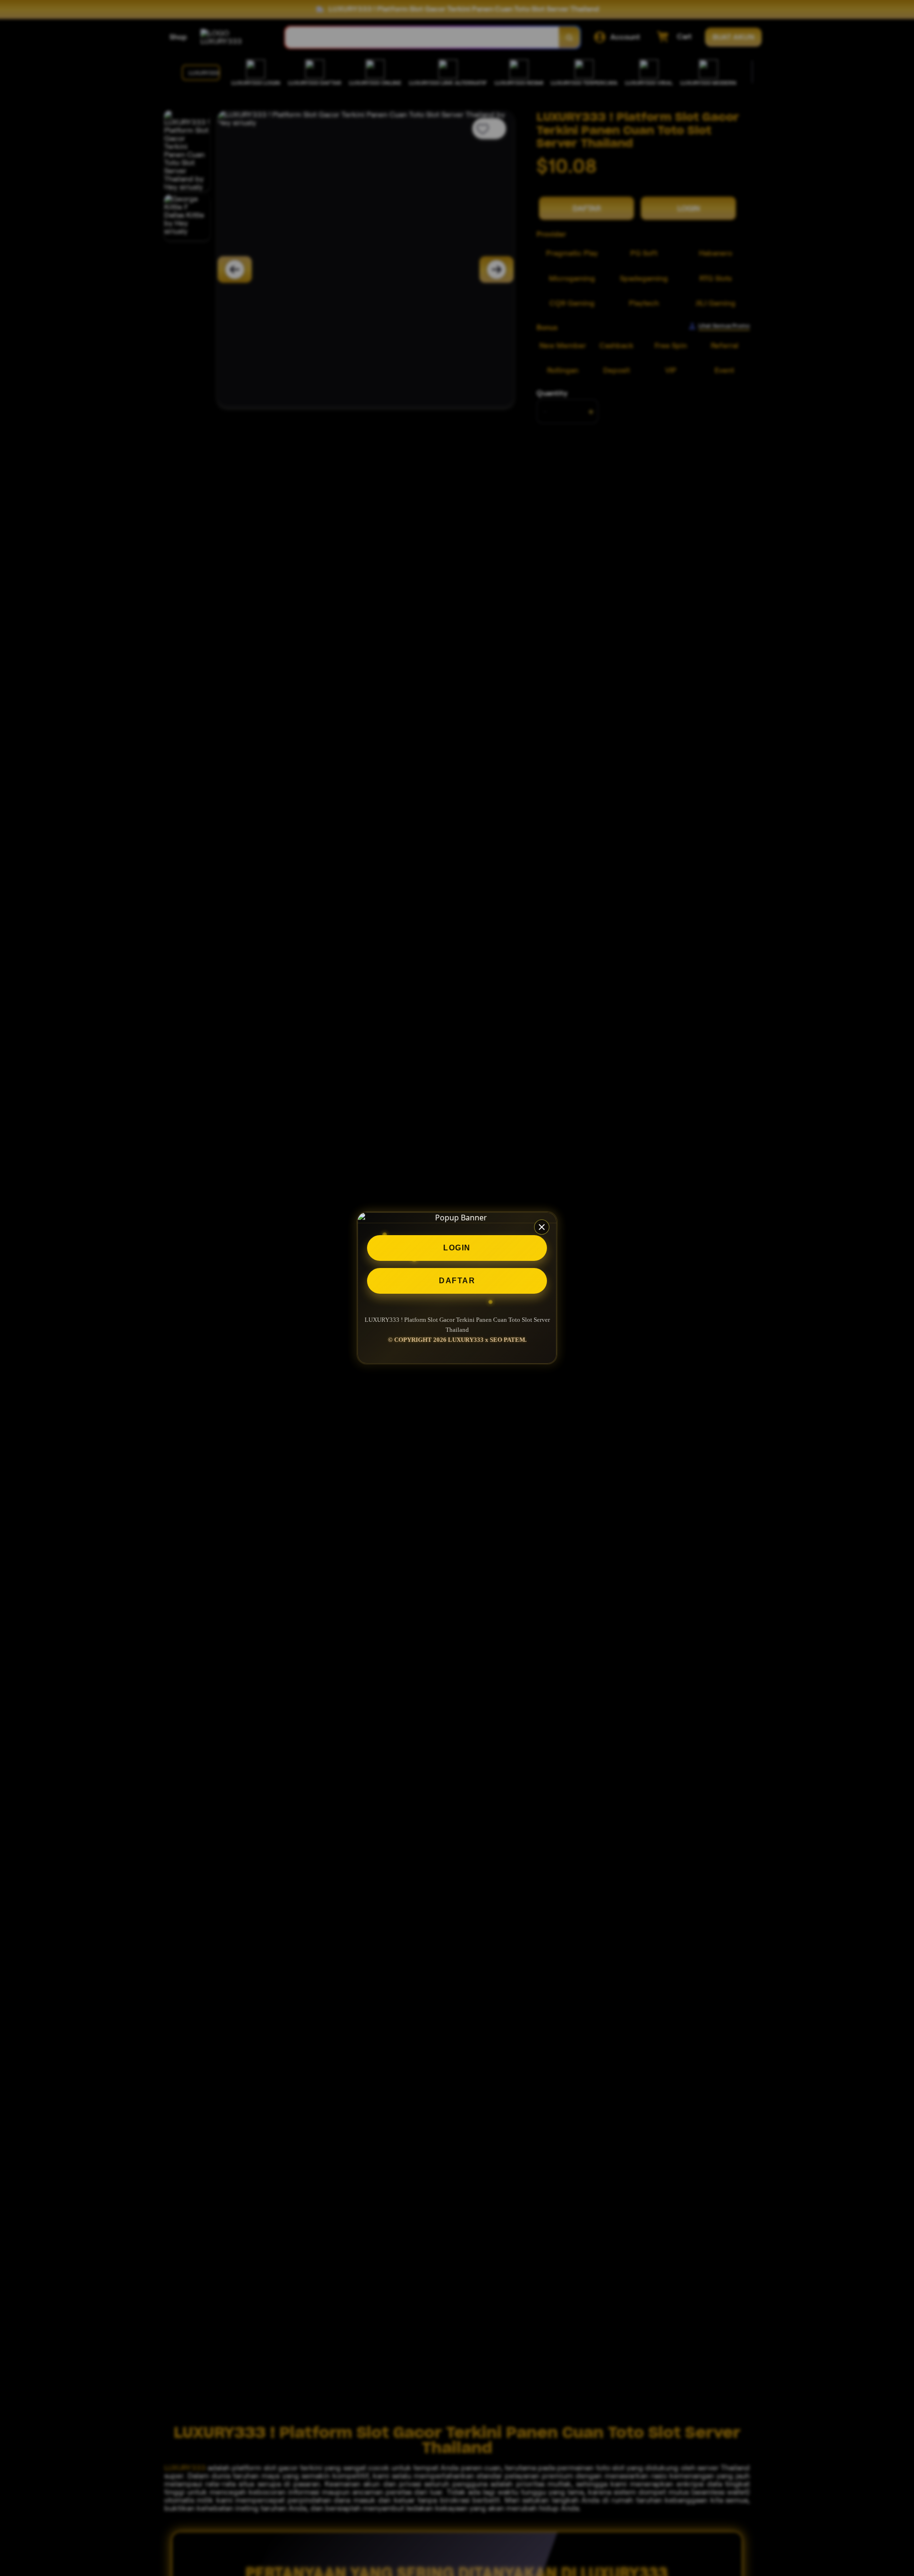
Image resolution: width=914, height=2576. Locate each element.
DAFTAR (457, 1281)
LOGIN (457, 1248)
